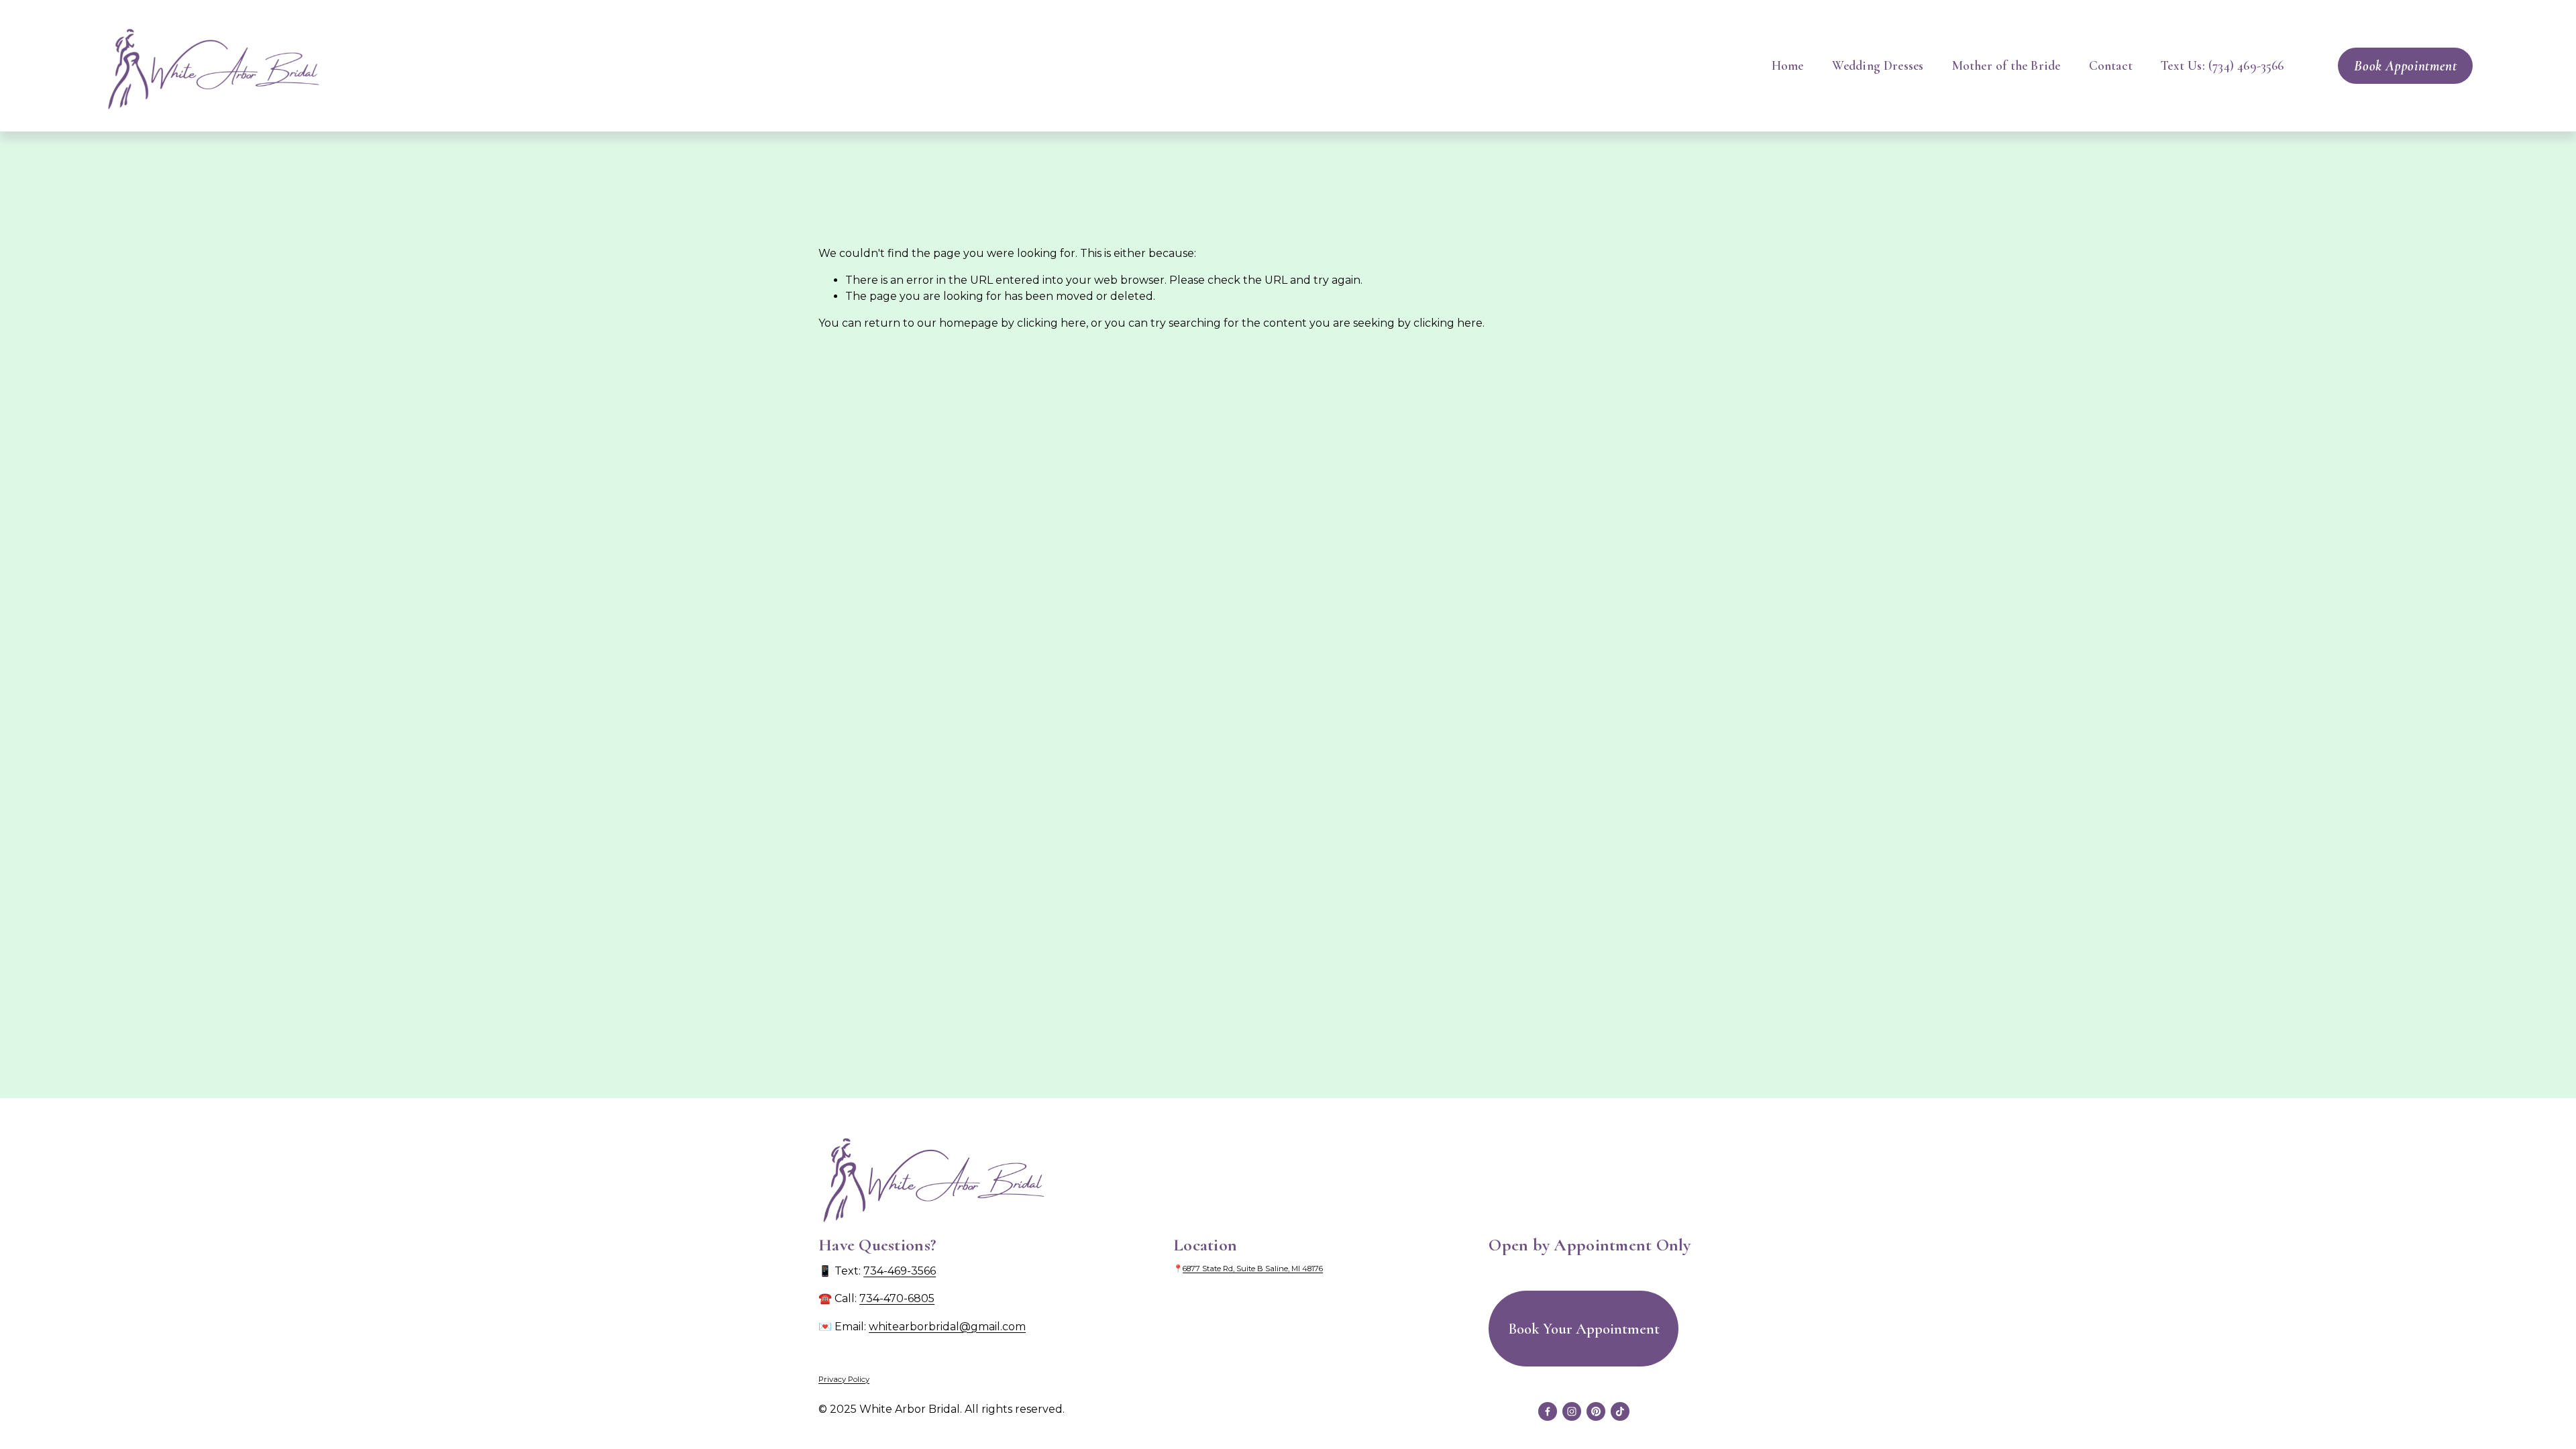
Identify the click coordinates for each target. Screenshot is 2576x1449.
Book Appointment (2405, 66)
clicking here (1052, 323)
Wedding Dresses (1878, 66)
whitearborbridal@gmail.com (947, 1327)
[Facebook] (1548, 1411)
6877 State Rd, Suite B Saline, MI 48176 (1253, 1269)
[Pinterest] (1596, 1411)
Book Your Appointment (1584, 1329)
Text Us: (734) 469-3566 (2222, 66)
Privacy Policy (844, 1379)
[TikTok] (1620, 1411)
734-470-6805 (897, 1298)
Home (1788, 66)
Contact (2111, 66)
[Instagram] (1572, 1411)
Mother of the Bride (2006, 66)
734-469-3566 (900, 1271)
